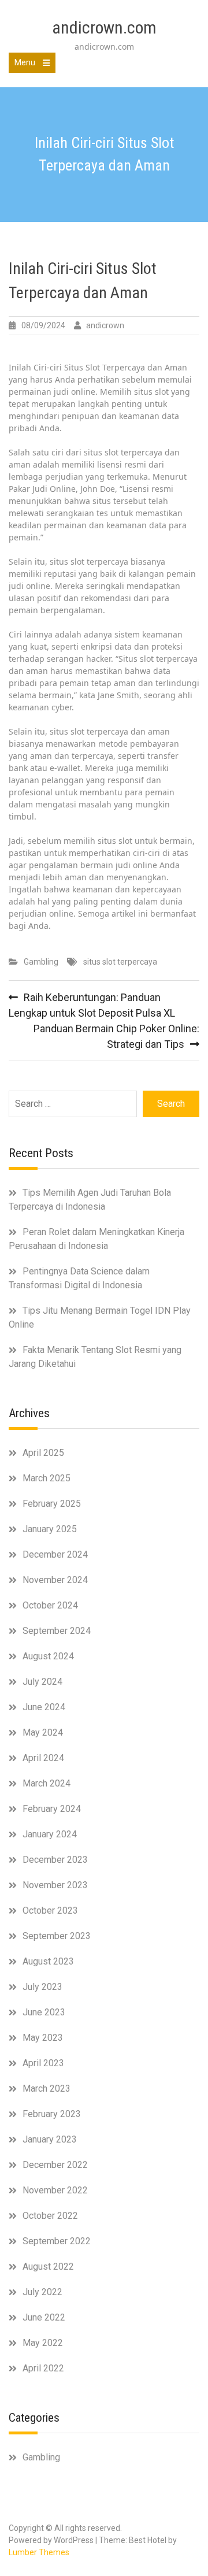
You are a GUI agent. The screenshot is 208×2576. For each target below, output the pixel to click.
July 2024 (42, 1682)
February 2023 (52, 2114)
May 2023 (43, 2038)
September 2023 (57, 1936)
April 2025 (43, 1453)
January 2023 (50, 2139)
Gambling (41, 962)
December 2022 (55, 2165)
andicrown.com (104, 27)
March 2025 (47, 1478)
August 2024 (48, 1656)
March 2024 (47, 1783)
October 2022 (50, 2216)
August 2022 (48, 2266)
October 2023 (50, 1910)
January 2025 (50, 1529)
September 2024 (57, 1631)
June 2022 (44, 2317)
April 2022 (43, 2368)
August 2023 (48, 1961)
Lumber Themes (39, 2552)
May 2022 (43, 2343)
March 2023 (47, 2088)
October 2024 (50, 1605)
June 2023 (44, 2012)
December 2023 (55, 1860)
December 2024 (55, 1554)
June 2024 (44, 1707)
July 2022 (42, 2292)
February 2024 (52, 1809)
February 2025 (52, 1504)
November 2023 (55, 1885)
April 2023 (43, 2063)
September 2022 (57, 2241)
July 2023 (42, 1987)
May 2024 (43, 1732)
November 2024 (55, 1580)
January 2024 (50, 1834)
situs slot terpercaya (120, 962)
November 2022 (55, 2190)
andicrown (105, 325)
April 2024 (43, 1758)
